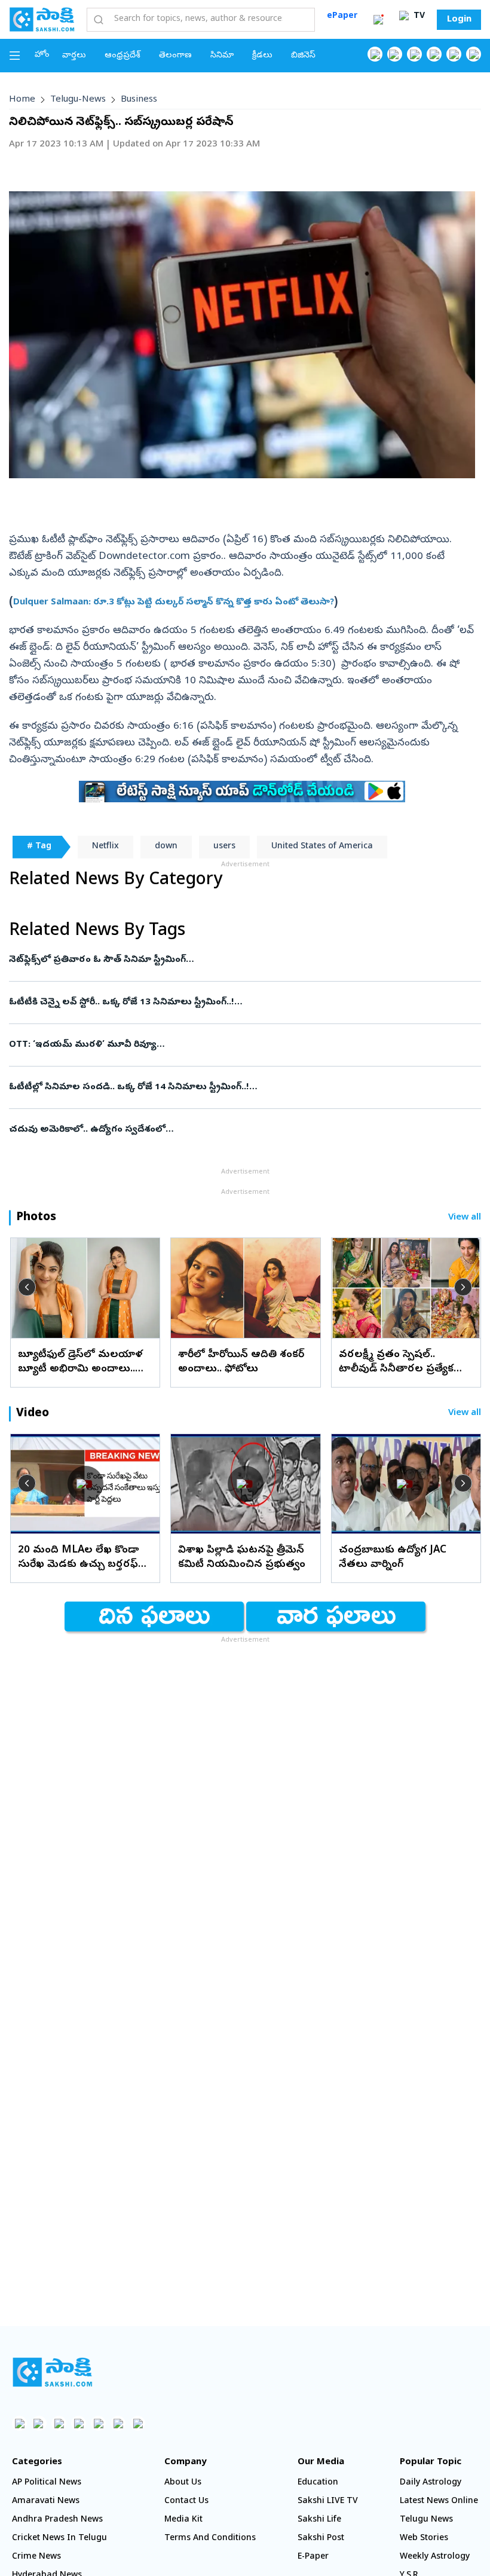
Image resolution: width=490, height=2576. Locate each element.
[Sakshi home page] (52, 2372)
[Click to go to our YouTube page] (454, 54)
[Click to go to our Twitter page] (414, 54)
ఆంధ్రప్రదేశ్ (122, 56)
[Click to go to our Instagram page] (434, 54)
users (224, 847)
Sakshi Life (319, 2520)
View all (465, 1218)
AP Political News (47, 2483)
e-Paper (313, 2557)
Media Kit (183, 2520)
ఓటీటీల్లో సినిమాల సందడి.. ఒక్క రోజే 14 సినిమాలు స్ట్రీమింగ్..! (226, 1087)
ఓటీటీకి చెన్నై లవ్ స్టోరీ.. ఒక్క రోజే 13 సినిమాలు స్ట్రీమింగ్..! (242, 1003)
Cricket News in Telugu (59, 2539)
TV (418, 16)
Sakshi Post (321, 2539)
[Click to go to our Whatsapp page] (395, 54)
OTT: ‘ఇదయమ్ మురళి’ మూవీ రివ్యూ (244, 1045)
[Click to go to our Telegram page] (118, 2423)
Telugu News (426, 2520)
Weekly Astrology (435, 2557)
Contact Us (186, 2502)
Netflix (105, 847)
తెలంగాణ (175, 56)
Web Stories (424, 2539)
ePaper (342, 16)
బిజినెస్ (303, 56)
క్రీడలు (262, 56)
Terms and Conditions (210, 2539)
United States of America (322, 847)
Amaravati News (46, 2502)
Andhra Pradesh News (57, 2520)
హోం (42, 55)
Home (22, 100)
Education (318, 2483)
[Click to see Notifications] (378, 20)
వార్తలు (74, 56)
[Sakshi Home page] (42, 19)
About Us (183, 2483)
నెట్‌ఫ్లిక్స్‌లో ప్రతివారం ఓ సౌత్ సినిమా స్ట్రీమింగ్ (235, 960)
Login (459, 20)
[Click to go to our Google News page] (474, 54)
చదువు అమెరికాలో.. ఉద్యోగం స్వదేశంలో (243, 1130)
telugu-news (78, 100)
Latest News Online (439, 2502)
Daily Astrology (431, 2483)
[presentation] (27, 1287)
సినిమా (222, 56)
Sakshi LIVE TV (328, 2502)
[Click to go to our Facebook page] (375, 54)
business (139, 100)
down (166, 847)
